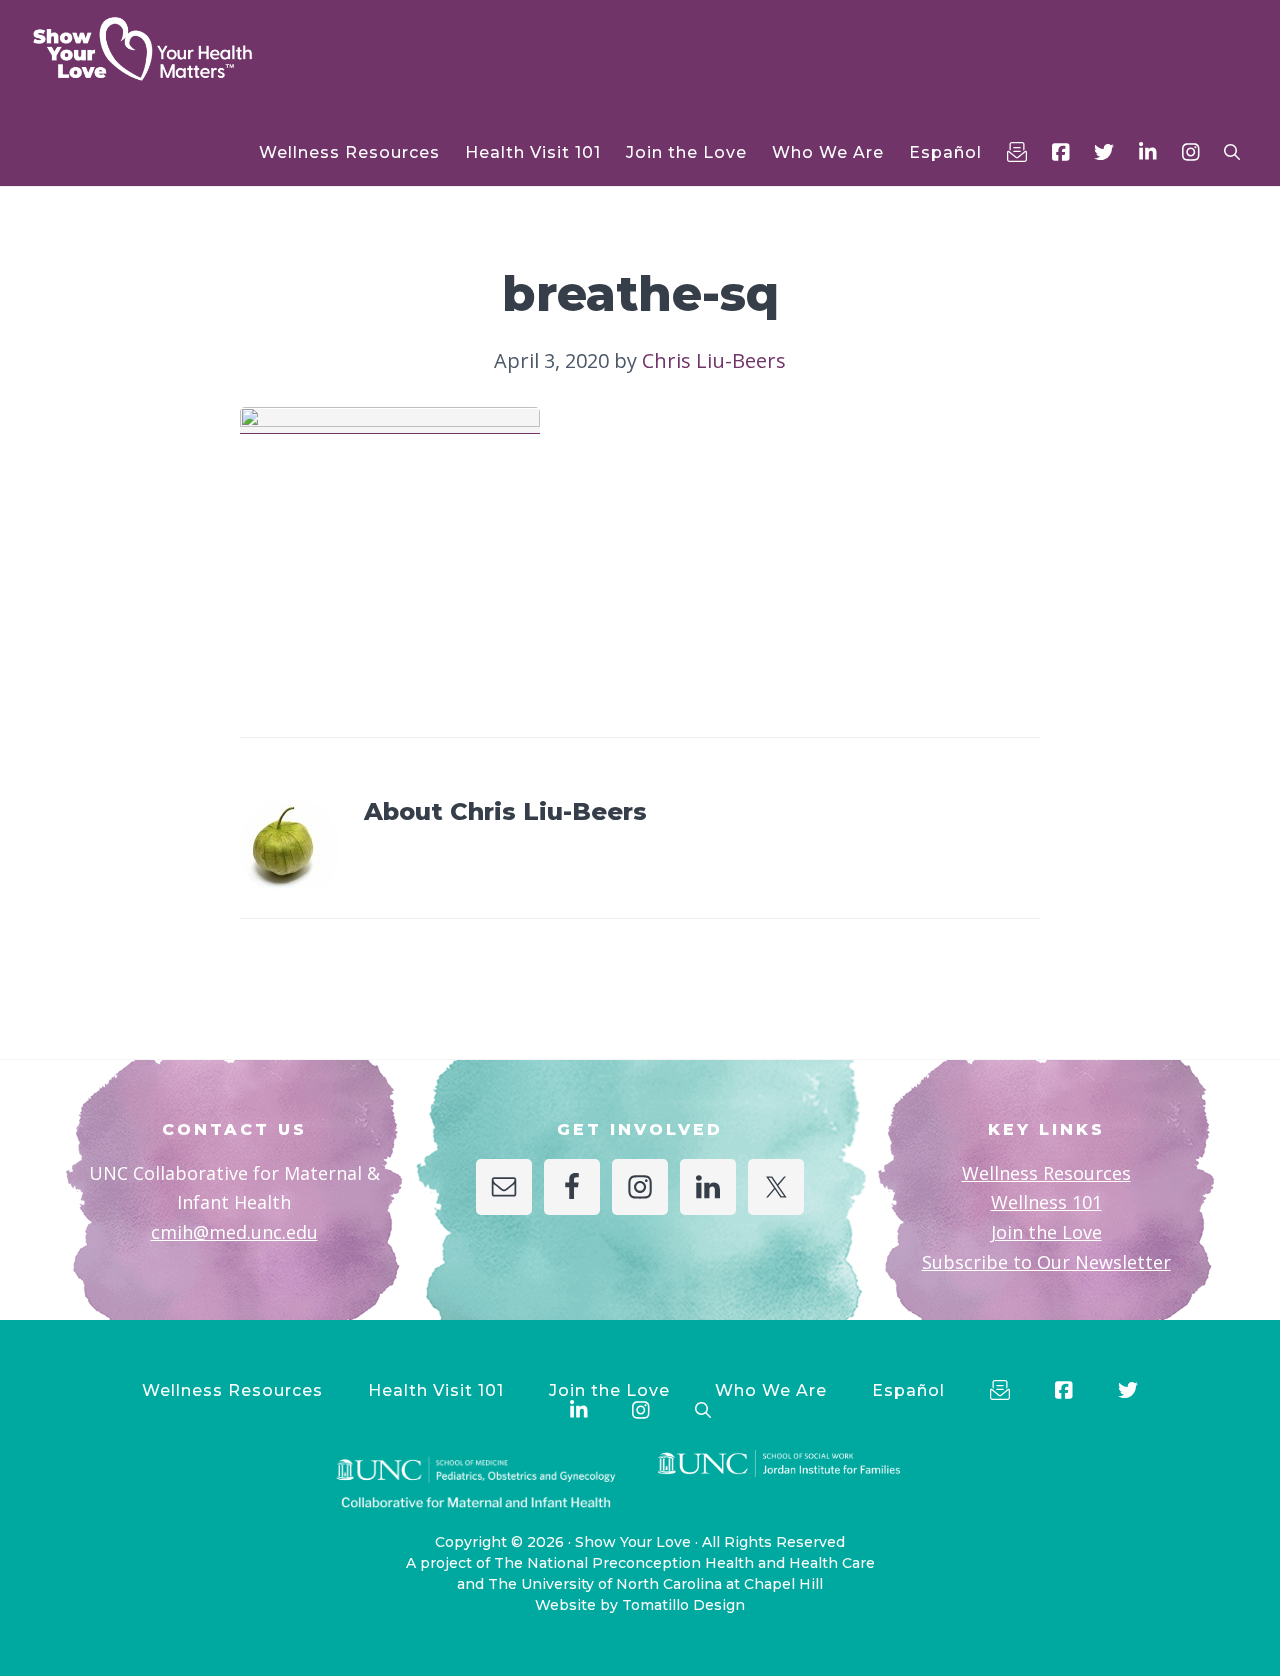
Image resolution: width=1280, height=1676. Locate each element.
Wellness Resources (1046, 1173)
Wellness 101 (1046, 1202)
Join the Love (1046, 1232)
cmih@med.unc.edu (234, 1232)
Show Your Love (633, 1542)
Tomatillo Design (683, 1605)
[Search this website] (1232, 152)
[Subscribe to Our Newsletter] (1017, 152)
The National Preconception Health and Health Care (684, 1563)
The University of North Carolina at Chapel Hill (655, 1584)
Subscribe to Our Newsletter (1046, 1262)
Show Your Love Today (170, 49)
